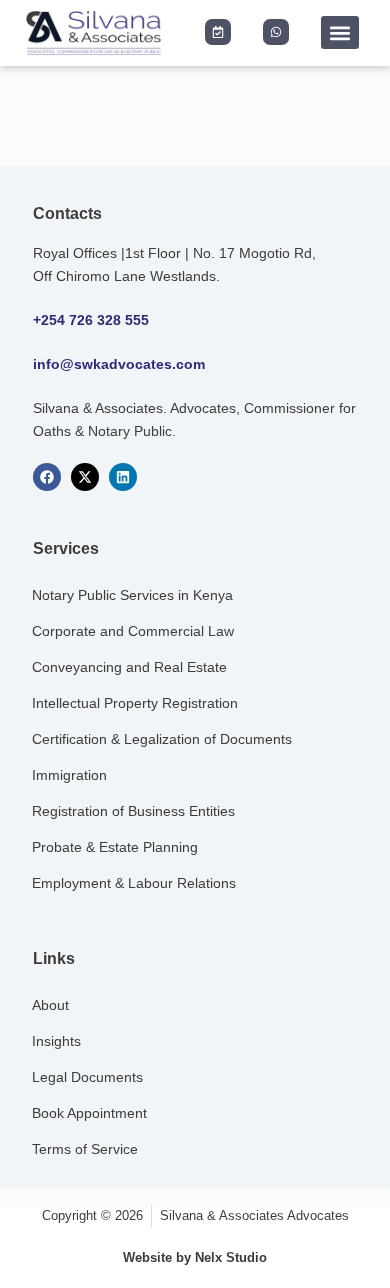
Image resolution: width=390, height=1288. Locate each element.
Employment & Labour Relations (134, 883)
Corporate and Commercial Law (133, 631)
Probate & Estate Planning (115, 847)
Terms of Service (85, 1149)
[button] (340, 32)
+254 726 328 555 (91, 320)
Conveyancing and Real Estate (129, 667)
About (50, 1005)
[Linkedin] (123, 477)
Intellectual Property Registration (135, 703)
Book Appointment (89, 1113)
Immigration (69, 775)
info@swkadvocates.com (119, 364)
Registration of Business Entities (133, 811)
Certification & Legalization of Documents (162, 739)
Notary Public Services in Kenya (132, 595)
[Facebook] (47, 477)
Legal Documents (87, 1077)
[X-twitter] (85, 477)
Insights (56, 1041)
